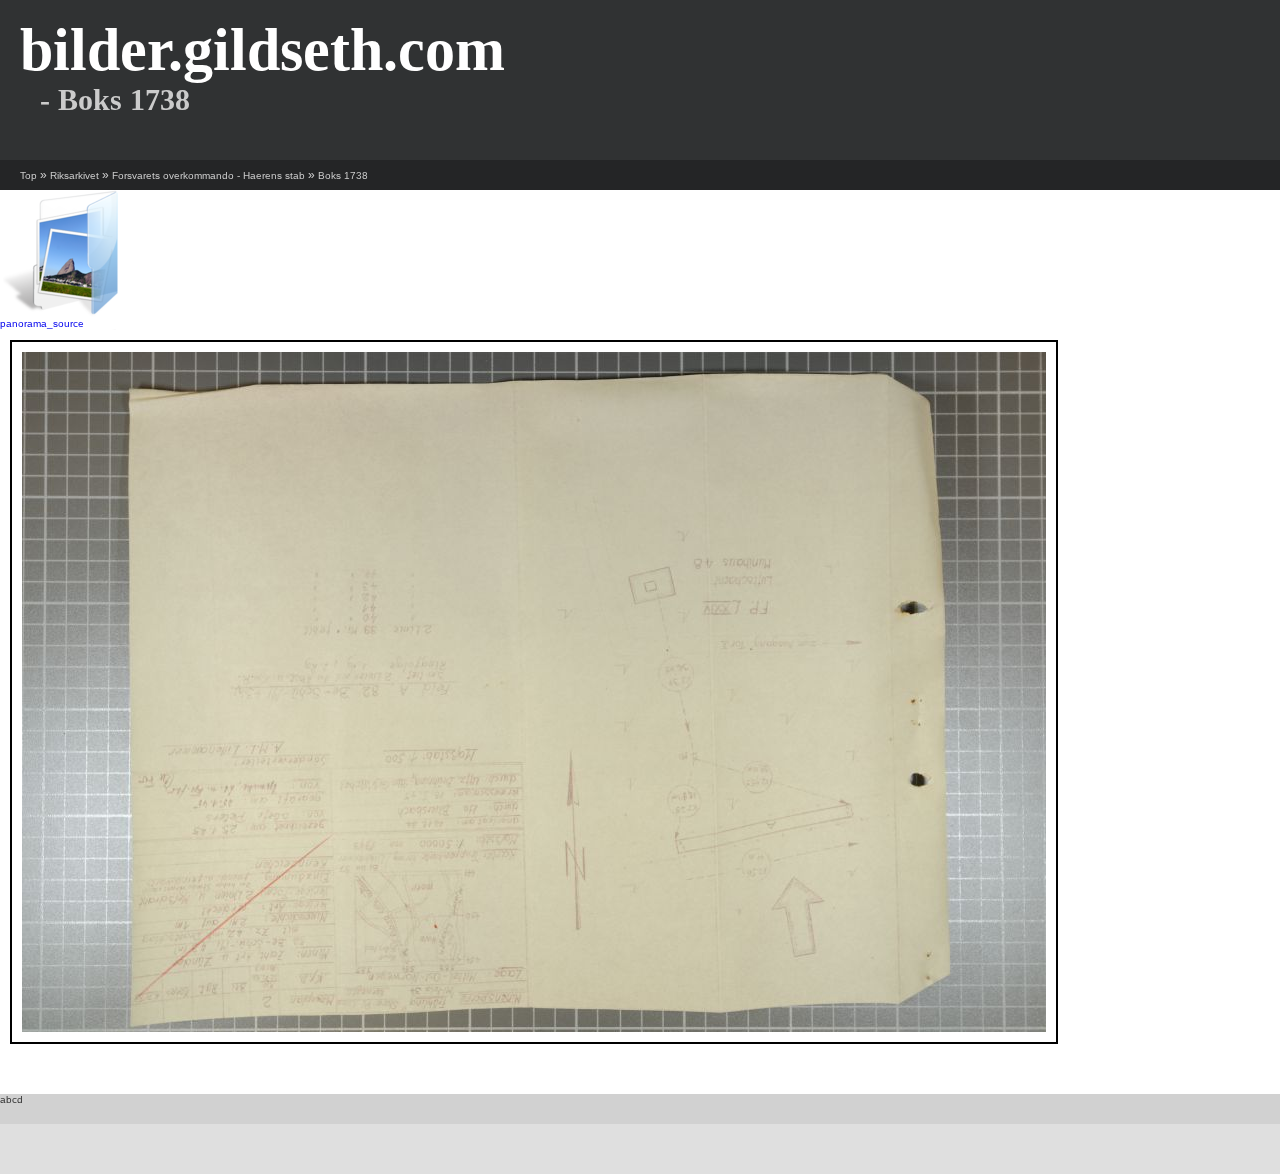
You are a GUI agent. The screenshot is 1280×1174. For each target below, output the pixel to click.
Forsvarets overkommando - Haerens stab (208, 175)
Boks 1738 (343, 175)
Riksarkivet (74, 175)
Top (28, 175)
